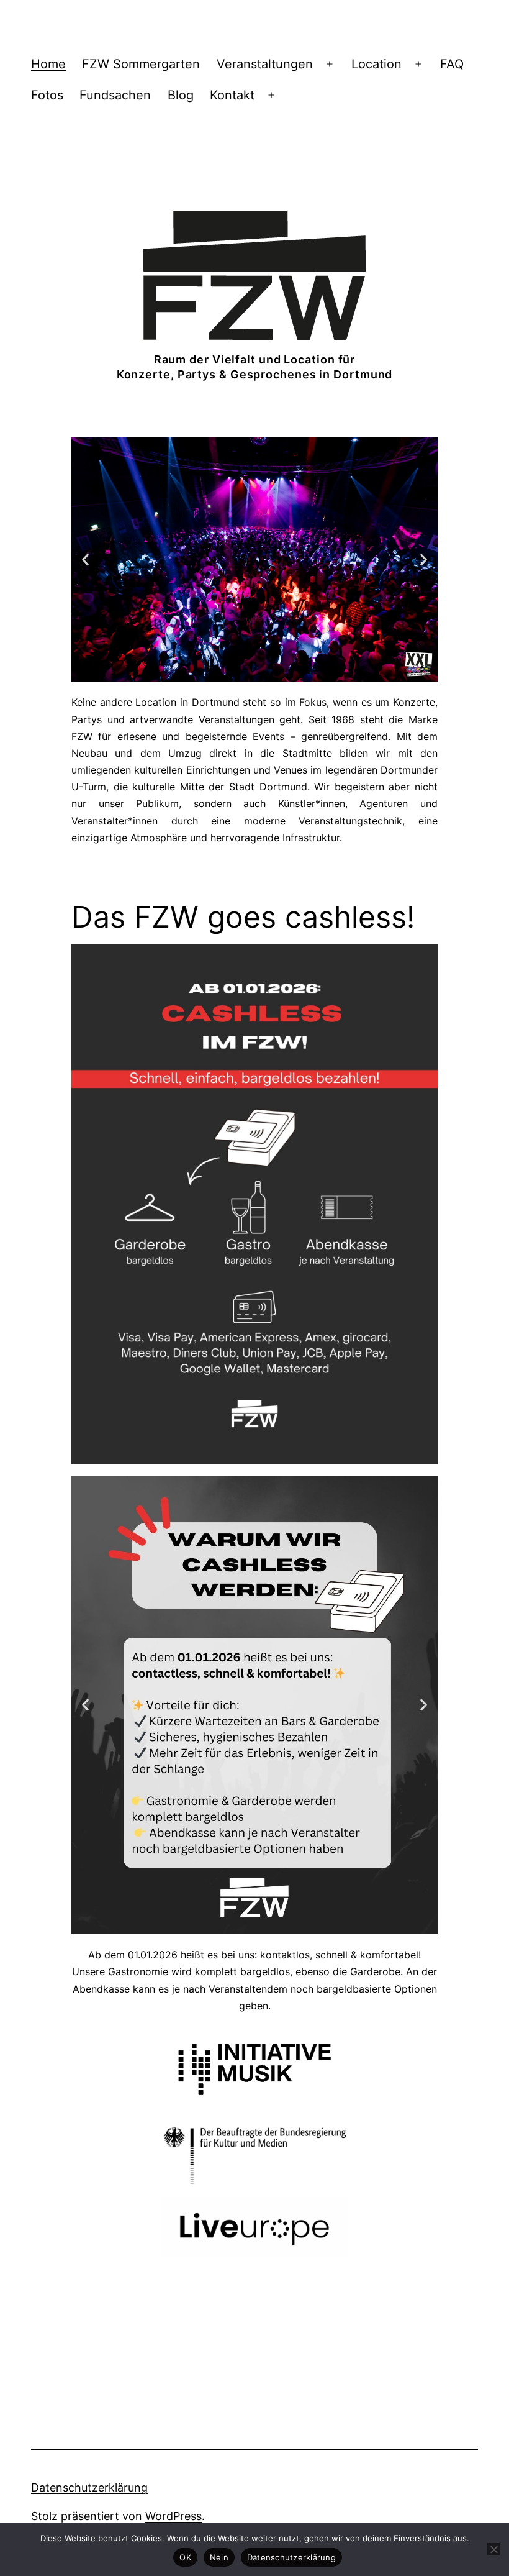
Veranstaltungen (265, 64)
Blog (181, 95)
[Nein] (493, 2549)
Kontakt (232, 95)
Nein (219, 2557)
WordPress (173, 2516)
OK (185, 2557)
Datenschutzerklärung (89, 2487)
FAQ (452, 64)
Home (48, 64)
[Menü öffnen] (330, 64)
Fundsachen (115, 95)
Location (376, 64)
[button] (85, 560)
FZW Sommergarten (141, 64)
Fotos (47, 95)
